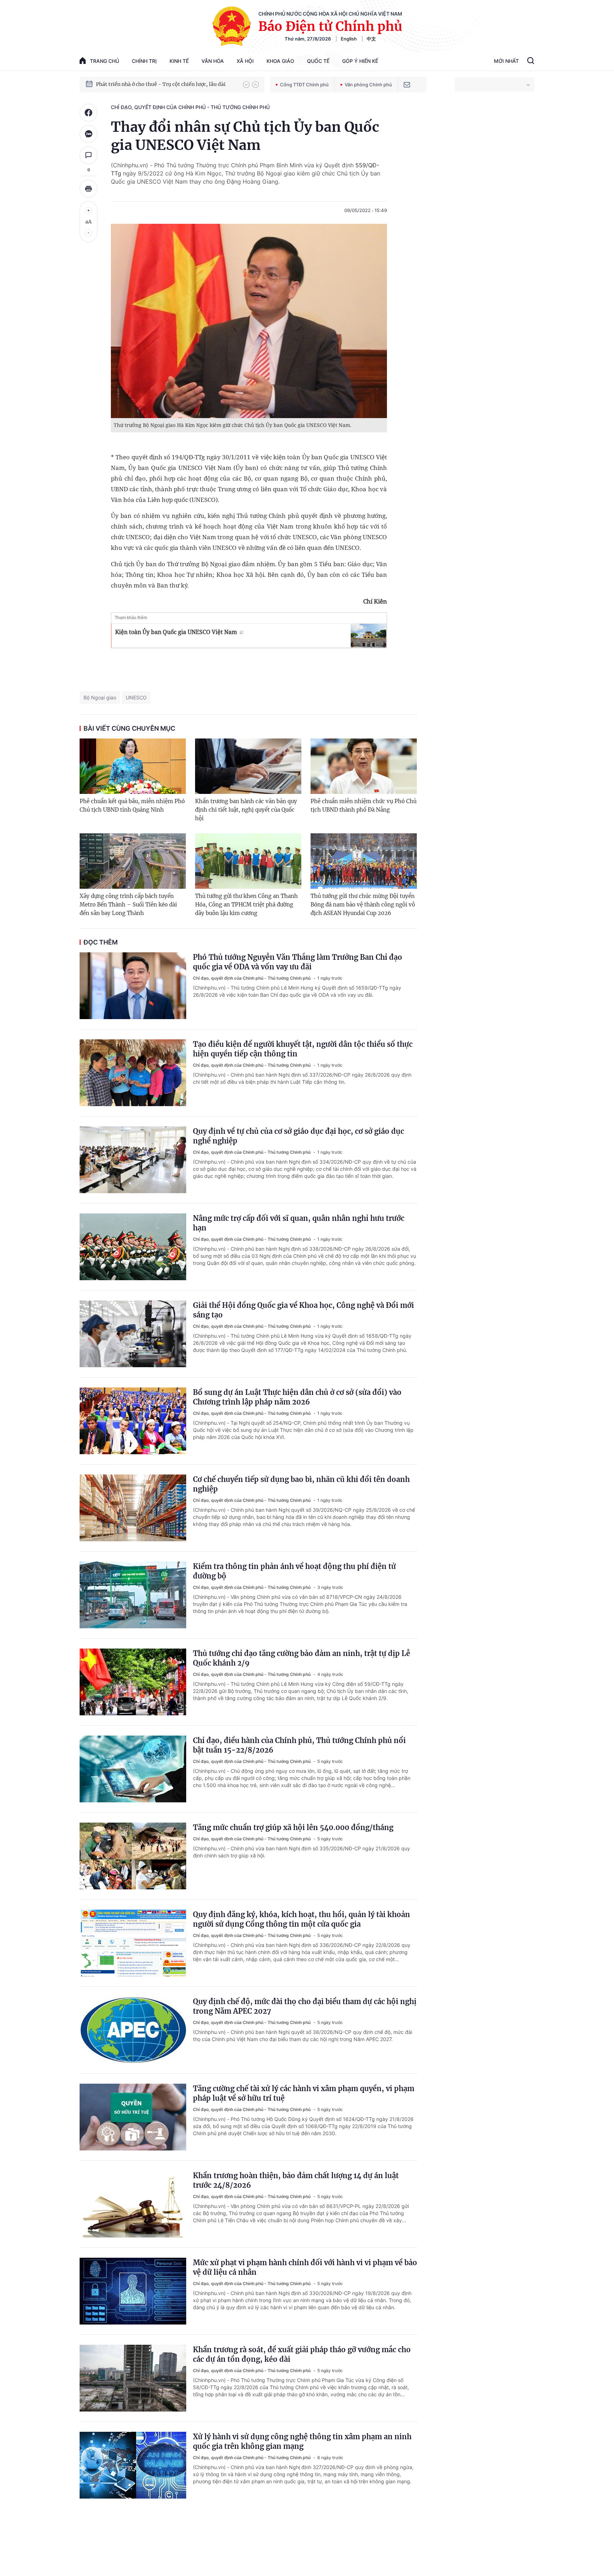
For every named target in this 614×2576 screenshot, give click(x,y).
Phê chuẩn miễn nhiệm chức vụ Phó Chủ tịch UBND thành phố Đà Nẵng (363, 805)
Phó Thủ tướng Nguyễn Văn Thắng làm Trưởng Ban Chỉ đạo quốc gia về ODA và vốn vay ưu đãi (298, 962)
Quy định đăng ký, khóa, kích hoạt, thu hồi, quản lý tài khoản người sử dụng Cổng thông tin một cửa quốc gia (301, 1919)
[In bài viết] (88, 189)
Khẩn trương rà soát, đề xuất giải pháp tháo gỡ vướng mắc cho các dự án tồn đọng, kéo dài (302, 2354)
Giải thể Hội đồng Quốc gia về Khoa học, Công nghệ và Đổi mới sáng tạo (303, 1310)
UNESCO (136, 697)
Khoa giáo (280, 61)
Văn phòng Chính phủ (368, 85)
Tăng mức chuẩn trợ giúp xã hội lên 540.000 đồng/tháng (293, 1827)
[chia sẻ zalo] (88, 134)
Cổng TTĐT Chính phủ (304, 85)
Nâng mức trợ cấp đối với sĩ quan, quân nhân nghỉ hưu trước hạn (299, 1223)
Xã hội (245, 61)
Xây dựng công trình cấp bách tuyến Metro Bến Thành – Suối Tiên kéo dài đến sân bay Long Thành (128, 905)
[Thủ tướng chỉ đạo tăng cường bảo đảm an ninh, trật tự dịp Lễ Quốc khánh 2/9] (133, 1682)
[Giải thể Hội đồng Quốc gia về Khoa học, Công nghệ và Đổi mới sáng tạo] (133, 1334)
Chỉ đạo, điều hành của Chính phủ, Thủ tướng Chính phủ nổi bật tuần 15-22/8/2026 (299, 1745)
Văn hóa (213, 61)
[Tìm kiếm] (531, 61)
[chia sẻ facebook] (88, 113)
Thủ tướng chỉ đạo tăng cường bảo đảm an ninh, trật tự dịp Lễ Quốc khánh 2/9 (301, 1658)
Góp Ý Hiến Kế (360, 61)
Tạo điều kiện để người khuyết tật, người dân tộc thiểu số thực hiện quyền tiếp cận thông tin (303, 1049)
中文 (371, 39)
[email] (407, 85)
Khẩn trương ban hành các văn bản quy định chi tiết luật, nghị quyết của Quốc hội (246, 810)
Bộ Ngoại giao (100, 697)
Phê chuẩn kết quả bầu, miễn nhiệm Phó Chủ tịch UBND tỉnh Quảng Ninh (132, 805)
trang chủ (104, 61)
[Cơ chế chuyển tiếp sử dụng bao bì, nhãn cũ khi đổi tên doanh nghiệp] (133, 1508)
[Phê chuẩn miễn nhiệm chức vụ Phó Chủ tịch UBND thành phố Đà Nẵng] (364, 766)
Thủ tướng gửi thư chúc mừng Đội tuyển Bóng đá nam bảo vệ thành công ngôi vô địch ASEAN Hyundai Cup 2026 (363, 905)
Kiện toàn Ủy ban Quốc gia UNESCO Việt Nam (176, 632)
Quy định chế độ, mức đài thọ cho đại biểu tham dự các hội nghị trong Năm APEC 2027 (305, 2006)
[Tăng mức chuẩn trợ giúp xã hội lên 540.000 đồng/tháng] (133, 1856)
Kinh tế (179, 61)
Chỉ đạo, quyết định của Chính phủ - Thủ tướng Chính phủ (190, 107)
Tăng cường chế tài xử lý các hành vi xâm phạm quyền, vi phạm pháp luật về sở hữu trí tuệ (304, 2093)
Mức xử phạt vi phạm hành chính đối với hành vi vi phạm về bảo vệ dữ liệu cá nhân (305, 2267)
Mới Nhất (506, 61)
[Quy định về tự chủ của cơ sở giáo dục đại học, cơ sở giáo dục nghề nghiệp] (133, 1160)
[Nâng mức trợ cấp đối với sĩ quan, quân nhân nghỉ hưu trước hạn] (133, 1247)
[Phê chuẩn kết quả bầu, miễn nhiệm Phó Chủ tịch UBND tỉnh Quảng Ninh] (133, 766)
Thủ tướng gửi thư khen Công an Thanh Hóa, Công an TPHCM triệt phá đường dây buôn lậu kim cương (246, 905)
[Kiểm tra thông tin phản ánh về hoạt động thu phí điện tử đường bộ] (133, 1595)
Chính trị (144, 61)
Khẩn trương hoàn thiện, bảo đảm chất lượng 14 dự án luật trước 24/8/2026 (296, 2180)
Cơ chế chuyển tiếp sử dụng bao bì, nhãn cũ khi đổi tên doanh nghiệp (301, 1484)
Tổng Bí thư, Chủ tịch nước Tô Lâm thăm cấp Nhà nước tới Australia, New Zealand (166, 84)
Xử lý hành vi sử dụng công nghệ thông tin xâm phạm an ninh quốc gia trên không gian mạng (302, 2441)
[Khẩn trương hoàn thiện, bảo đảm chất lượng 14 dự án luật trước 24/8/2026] (133, 2204)
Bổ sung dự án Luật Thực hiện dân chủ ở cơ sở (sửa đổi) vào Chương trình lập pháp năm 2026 (297, 1397)
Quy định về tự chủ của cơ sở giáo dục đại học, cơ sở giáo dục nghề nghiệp (298, 1136)
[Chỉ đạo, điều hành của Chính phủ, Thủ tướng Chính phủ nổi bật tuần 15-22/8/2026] (133, 1769)
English (349, 39)
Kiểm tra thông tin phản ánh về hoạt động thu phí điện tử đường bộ (294, 1571)
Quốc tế (318, 61)
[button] (246, 85)
